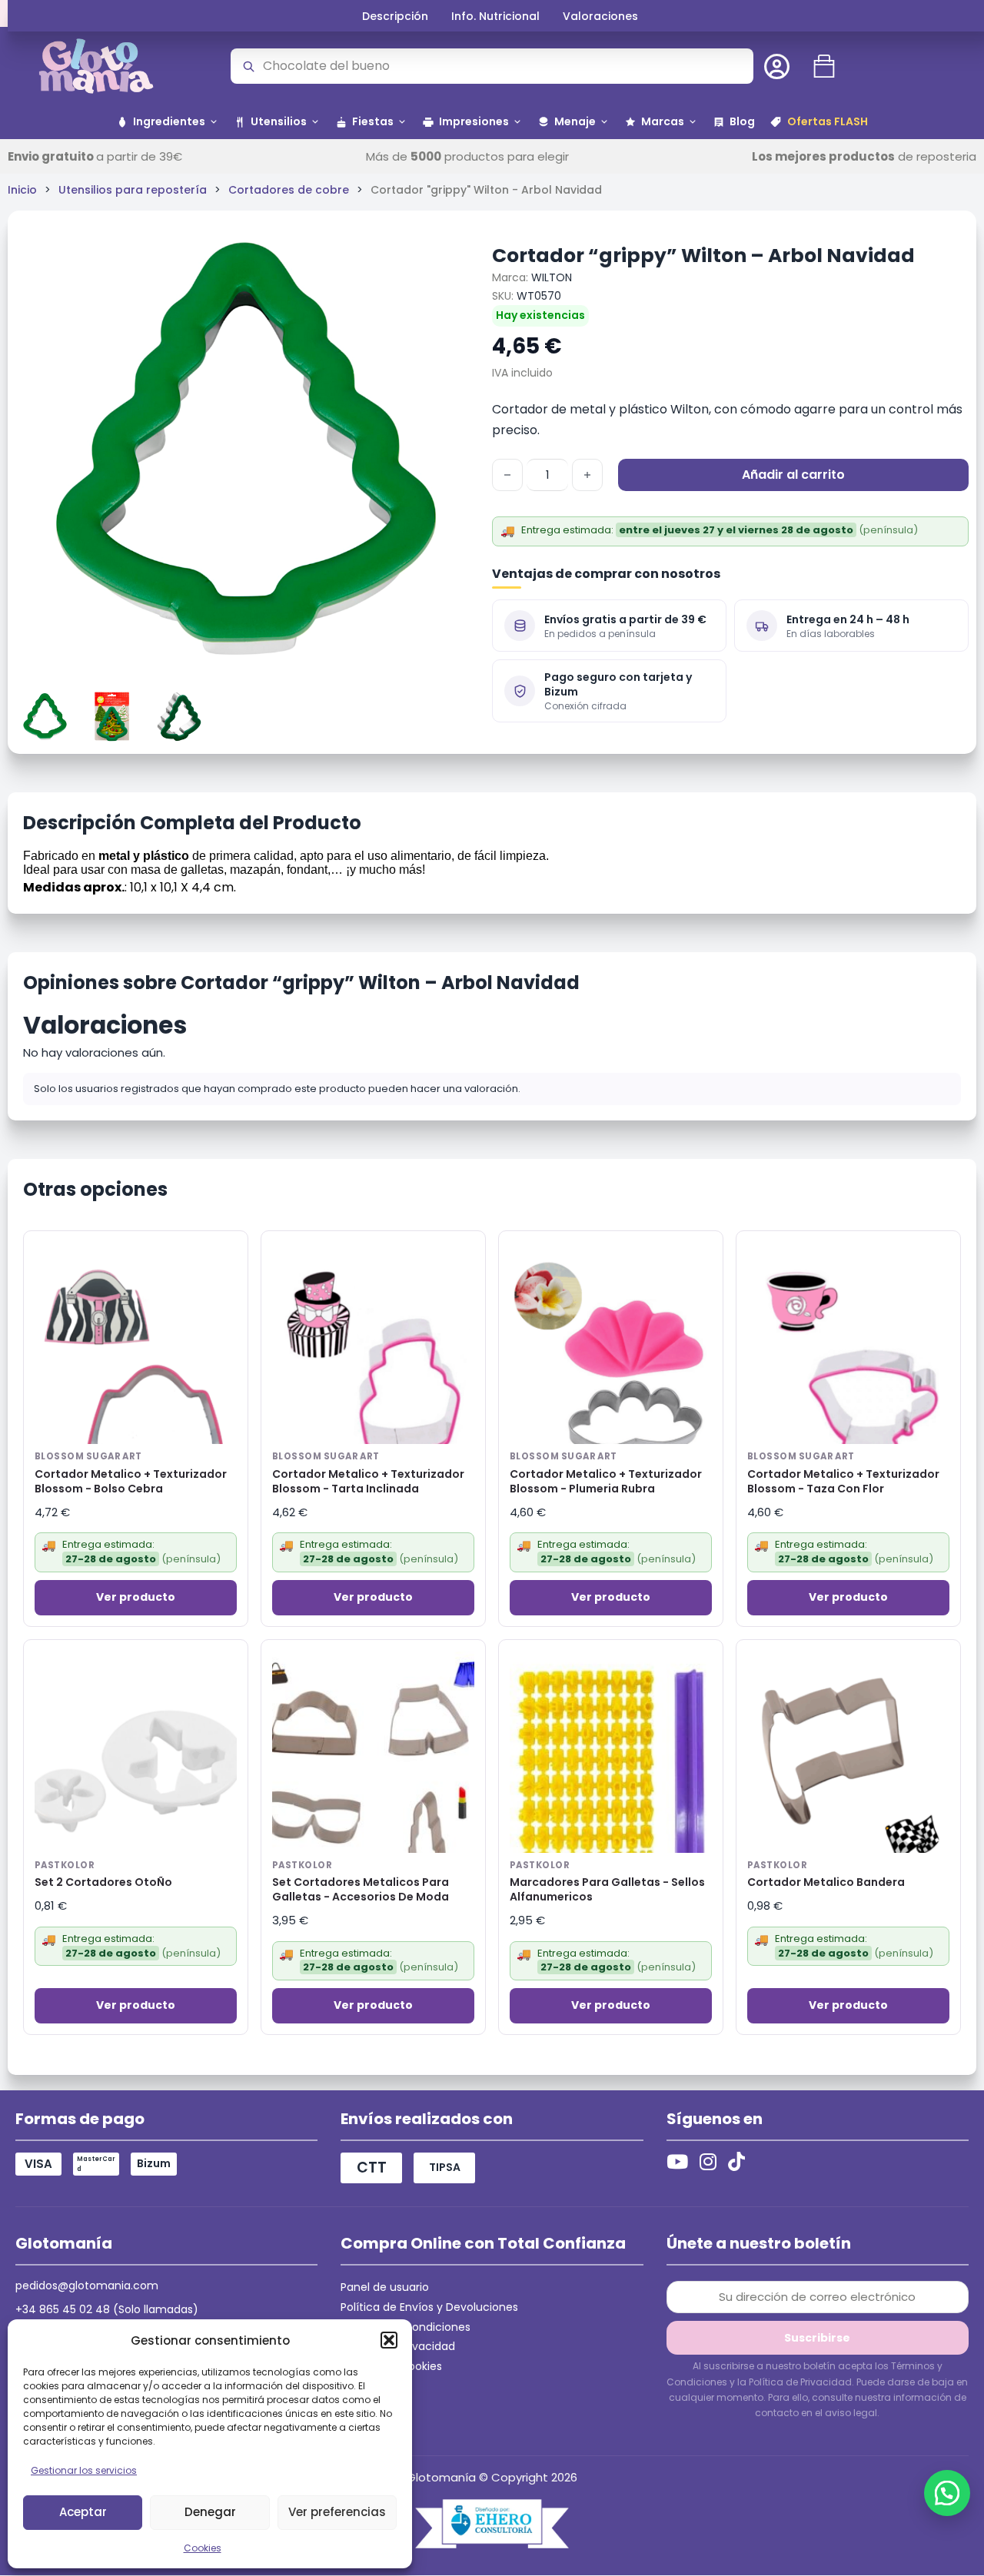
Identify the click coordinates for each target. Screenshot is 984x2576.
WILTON (552, 277)
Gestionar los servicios (84, 2470)
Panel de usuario (385, 2287)
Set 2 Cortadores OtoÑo (103, 1882)
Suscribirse (817, 2338)
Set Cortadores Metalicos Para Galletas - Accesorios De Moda (361, 1890)
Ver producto (136, 1597)
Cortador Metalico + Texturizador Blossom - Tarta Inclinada (368, 1482)
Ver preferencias (337, 2512)
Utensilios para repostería (133, 190)
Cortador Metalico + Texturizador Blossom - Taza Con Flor (843, 1482)
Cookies (203, 2548)
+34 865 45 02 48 (63, 2309)
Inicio (22, 190)
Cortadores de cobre (289, 190)
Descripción (395, 16)
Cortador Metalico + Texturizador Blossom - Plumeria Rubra (606, 1482)
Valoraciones (600, 16)
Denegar (210, 2512)
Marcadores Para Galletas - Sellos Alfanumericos (607, 1890)
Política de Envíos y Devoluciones (429, 2307)
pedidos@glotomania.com (87, 2286)
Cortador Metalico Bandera (826, 1882)
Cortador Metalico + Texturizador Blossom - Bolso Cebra (131, 1482)
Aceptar (83, 2512)
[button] (389, 2340)
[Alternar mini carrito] (824, 66)
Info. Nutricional (495, 16)
